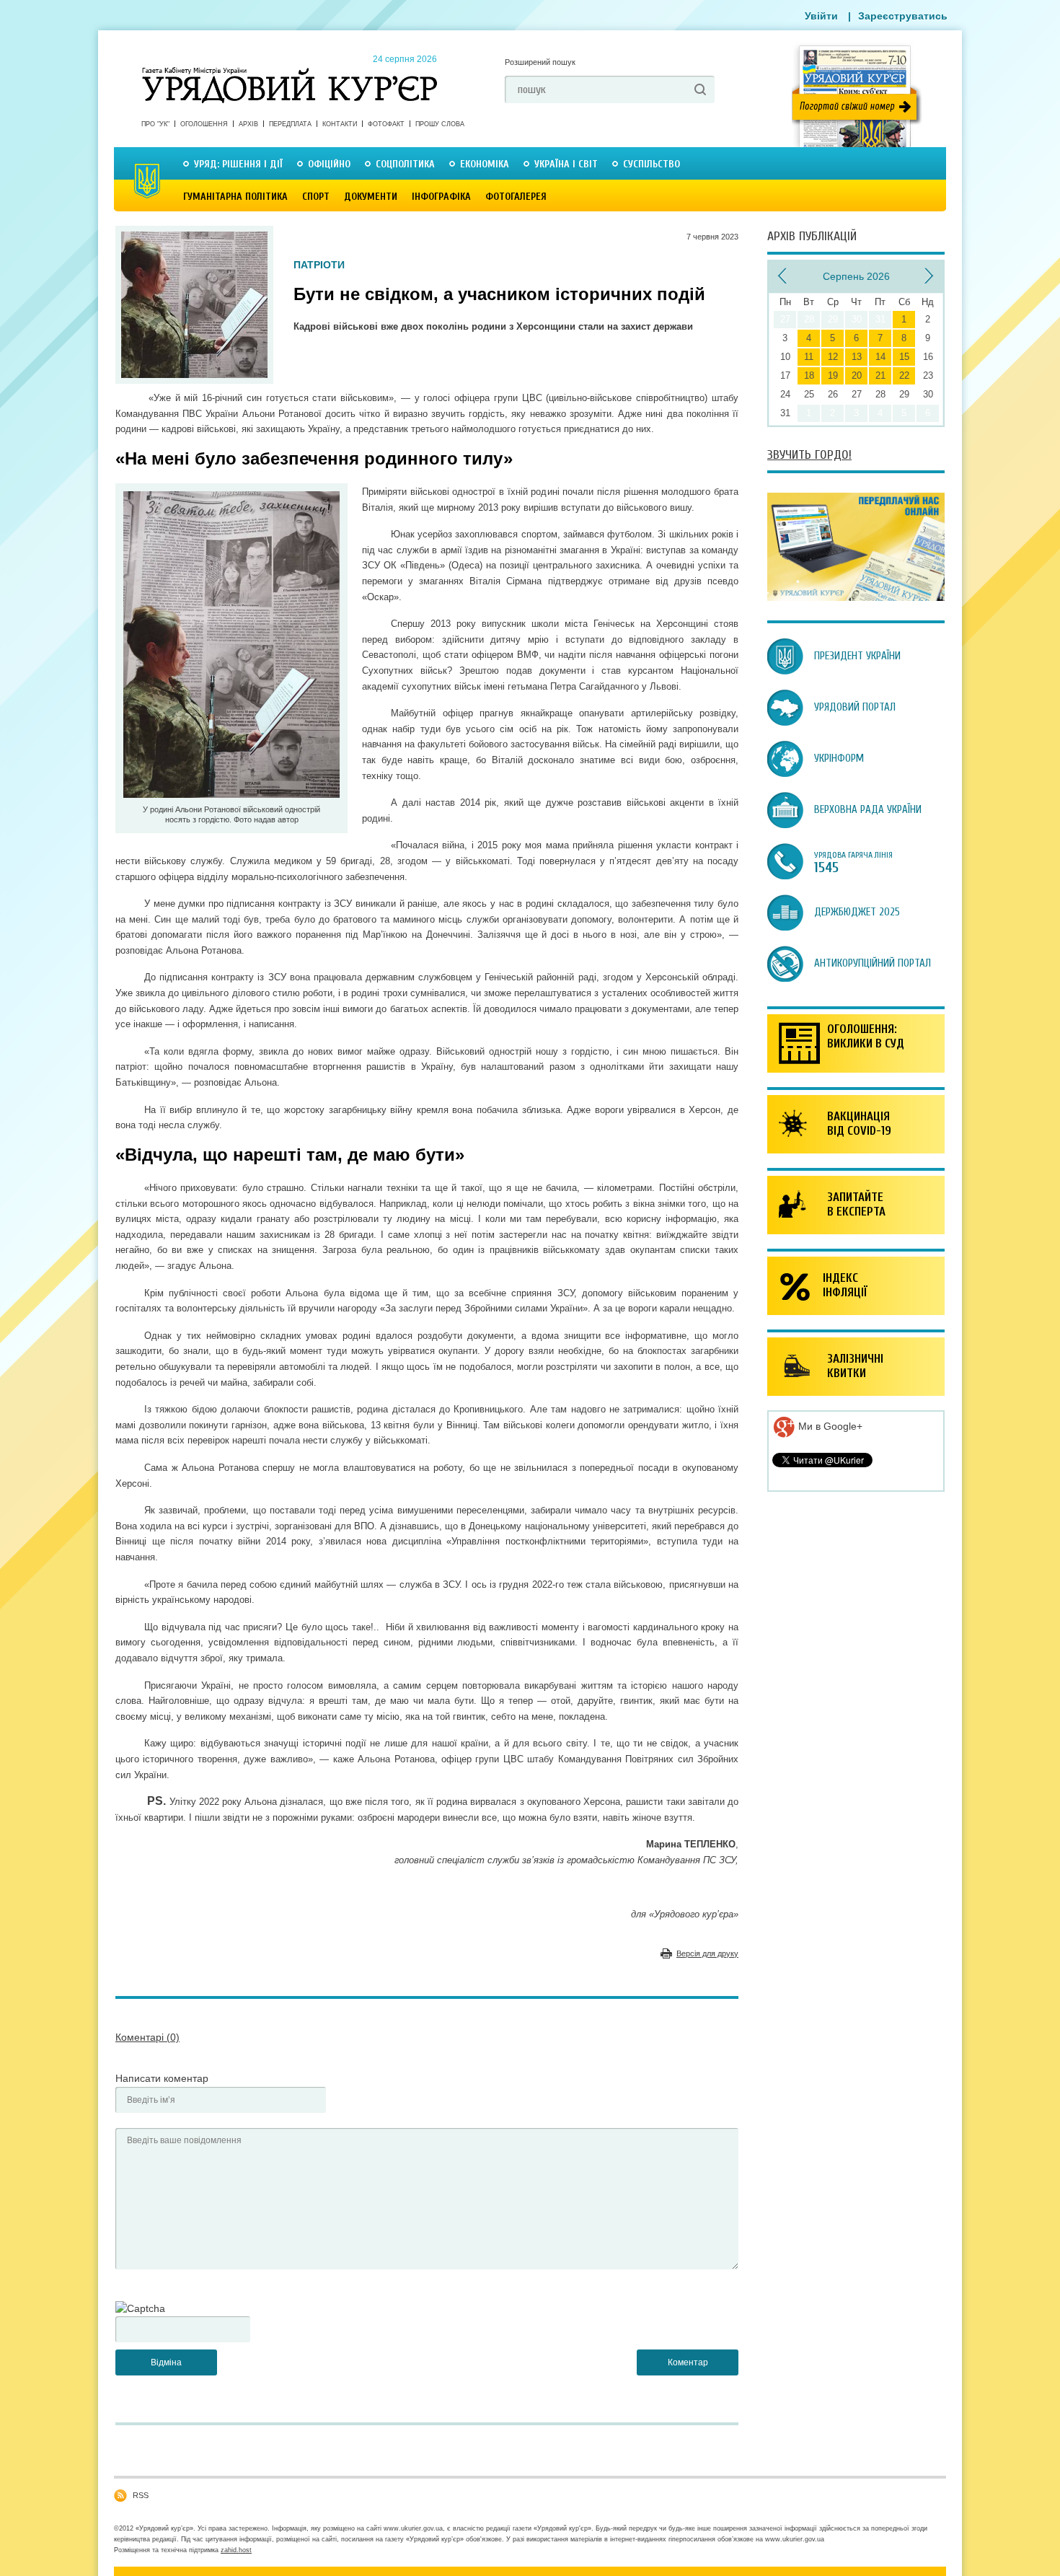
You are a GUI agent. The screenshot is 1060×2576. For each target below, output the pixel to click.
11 (809, 357)
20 (857, 375)
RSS (141, 2495)
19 (833, 375)
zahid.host (236, 2550)
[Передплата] (856, 597)
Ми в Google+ (829, 1426)
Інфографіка (441, 197)
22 (904, 375)
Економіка (485, 164)
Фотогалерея (516, 197)
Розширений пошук (540, 62)
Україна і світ (566, 164)
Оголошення (204, 124)
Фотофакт (386, 124)
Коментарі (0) (147, 2037)
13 (857, 357)
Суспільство (652, 164)
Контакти (340, 124)
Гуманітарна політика (235, 197)
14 (880, 357)
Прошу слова (440, 124)
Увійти (821, 16)
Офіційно (329, 164)
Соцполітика (405, 164)
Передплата (290, 124)
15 (904, 357)
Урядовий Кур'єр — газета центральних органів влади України (290, 71)
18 (809, 375)
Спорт (316, 197)
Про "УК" (155, 124)
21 (880, 375)
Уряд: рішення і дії (238, 164)
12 (833, 357)
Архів (248, 124)
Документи (371, 197)
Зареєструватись (903, 16)
